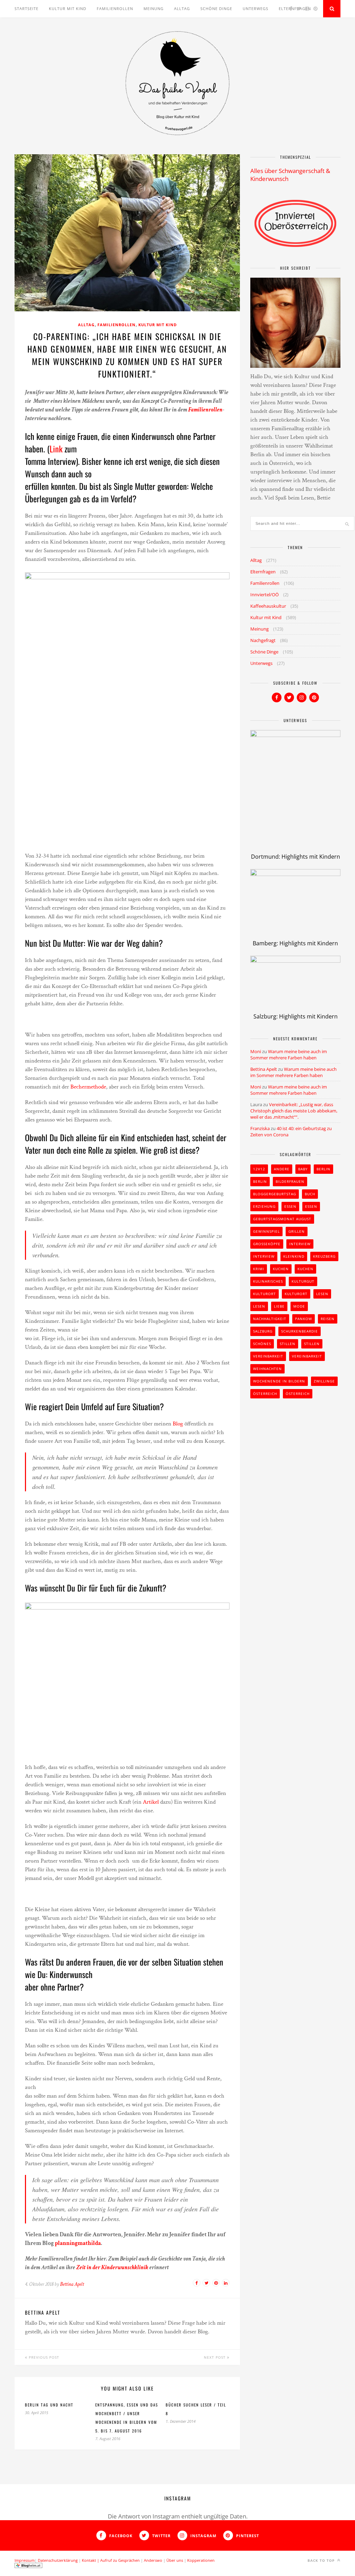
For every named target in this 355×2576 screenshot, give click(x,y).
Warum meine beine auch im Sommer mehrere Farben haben (289, 1055)
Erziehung (264, 1206)
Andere (282, 1169)
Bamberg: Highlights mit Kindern (295, 943)
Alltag (182, 8)
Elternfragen (263, 572)
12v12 (259, 1169)
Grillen (297, 1231)
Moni (256, 1051)
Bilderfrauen (290, 1181)
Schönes (262, 1344)
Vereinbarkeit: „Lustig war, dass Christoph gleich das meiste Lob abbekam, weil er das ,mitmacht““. (294, 1111)
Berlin (323, 1169)
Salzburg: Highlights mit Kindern (296, 1016)
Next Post (215, 2357)
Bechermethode (88, 1087)
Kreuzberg (324, 1256)
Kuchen (281, 1269)
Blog (179, 1424)
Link (56, 449)
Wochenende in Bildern (279, 1381)
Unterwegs (256, 8)
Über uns (175, 2560)
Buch (310, 1194)
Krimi (259, 1269)
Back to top (322, 2560)
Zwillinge (324, 1381)
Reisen (328, 1319)
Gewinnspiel (266, 1231)
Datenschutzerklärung (58, 2560)
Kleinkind (294, 1256)
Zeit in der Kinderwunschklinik (112, 2267)
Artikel (151, 1802)
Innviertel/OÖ (265, 595)
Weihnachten (267, 1369)
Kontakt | (91, 2560)
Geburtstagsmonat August (282, 1219)
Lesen (322, 1294)
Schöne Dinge (216, 8)
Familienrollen (115, 8)
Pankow (304, 1319)
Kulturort (265, 1294)
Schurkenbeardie (300, 1331)
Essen (290, 1206)
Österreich (265, 1394)
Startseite (27, 8)
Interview (300, 1244)
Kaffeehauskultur (268, 606)
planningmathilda (78, 2243)
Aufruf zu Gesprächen (120, 2560)
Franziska (260, 1128)
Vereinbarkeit (268, 1356)
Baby (303, 1169)
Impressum (25, 2560)
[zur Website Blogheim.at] (28, 2566)
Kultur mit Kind (68, 8)
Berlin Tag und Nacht (49, 2405)
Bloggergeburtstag (275, 1194)
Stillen (288, 1344)
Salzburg (263, 1331)
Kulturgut (303, 1281)
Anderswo (153, 2560)
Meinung (154, 8)
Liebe (279, 1306)
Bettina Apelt (72, 2284)
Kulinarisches (268, 1281)
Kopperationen (201, 2560)
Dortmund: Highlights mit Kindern (296, 857)
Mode (299, 1306)
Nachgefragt (263, 640)
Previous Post (43, 2357)
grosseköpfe (267, 1244)
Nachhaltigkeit (270, 1319)
